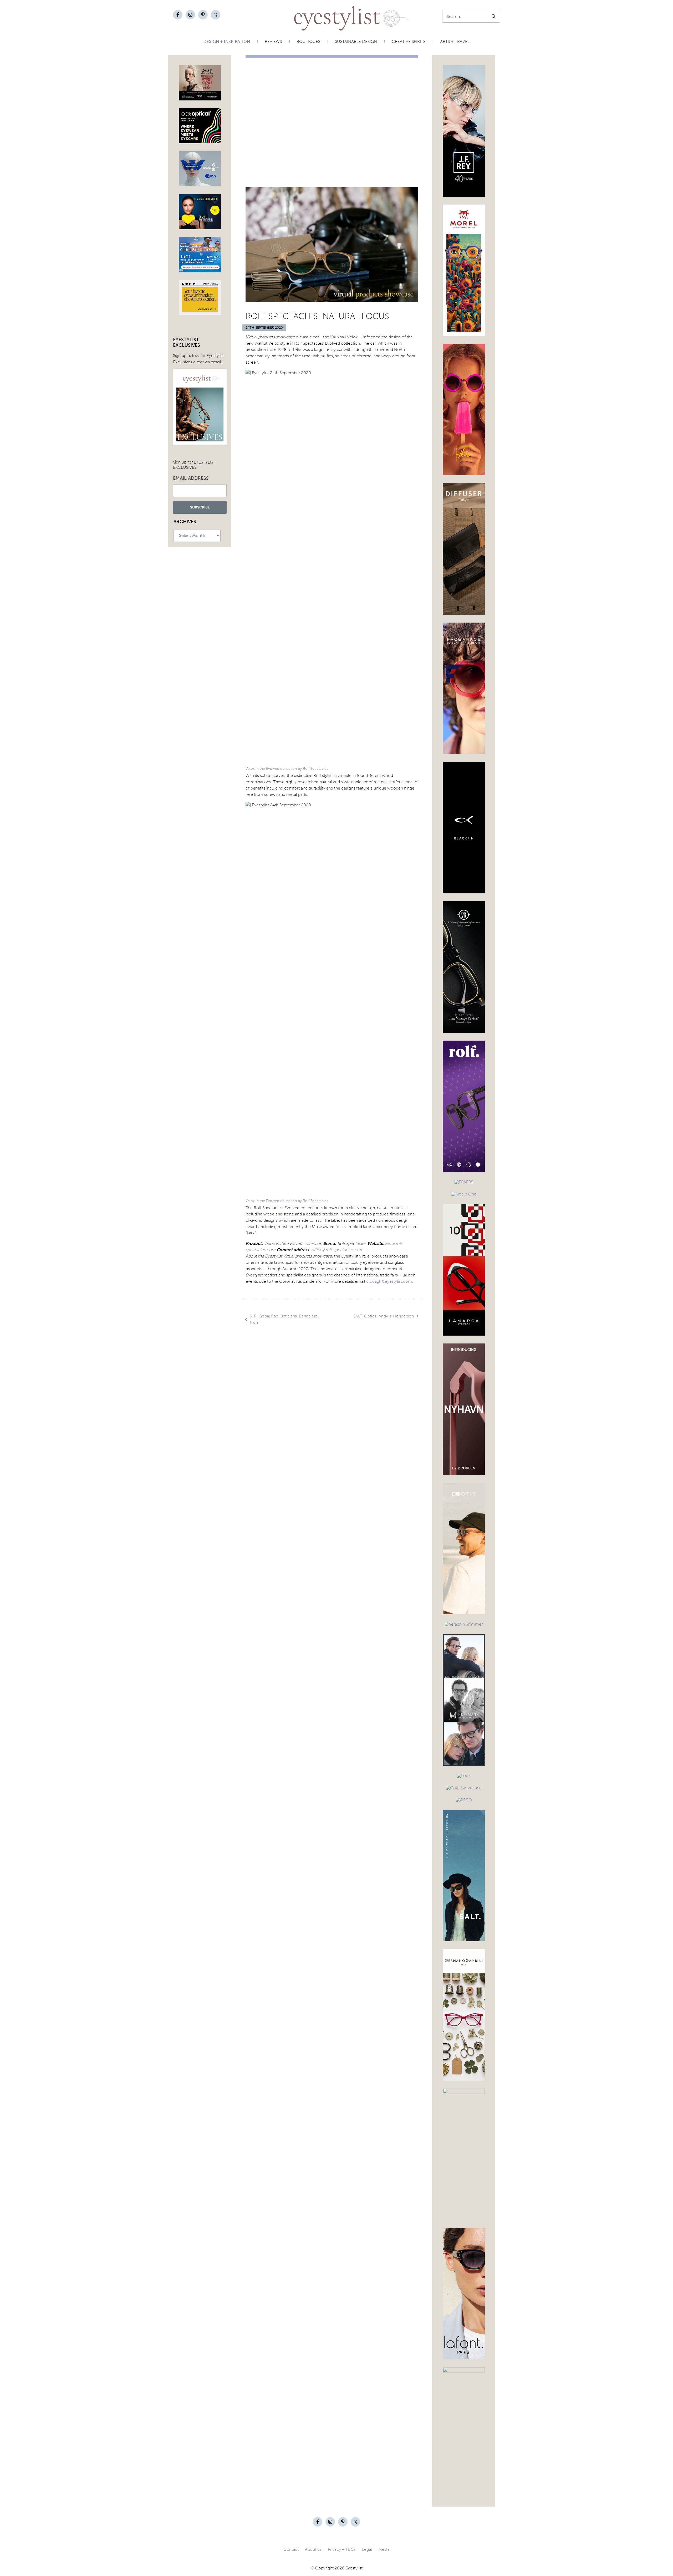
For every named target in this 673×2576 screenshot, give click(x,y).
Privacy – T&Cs (342, 2549)
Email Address (191, 478)
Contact (291, 2549)
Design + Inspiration (227, 41)
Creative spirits (409, 41)
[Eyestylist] (324, 18)
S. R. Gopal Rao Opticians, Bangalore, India (284, 1319)
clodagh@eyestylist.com (389, 1281)
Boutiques (308, 41)
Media (384, 2549)
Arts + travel (455, 41)
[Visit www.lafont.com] (464, 2357)
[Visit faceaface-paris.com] (464, 752)
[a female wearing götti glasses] (464, 1788)
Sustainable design (356, 41)
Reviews (273, 41)
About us (313, 2549)
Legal (367, 2549)
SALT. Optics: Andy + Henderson (384, 1316)
